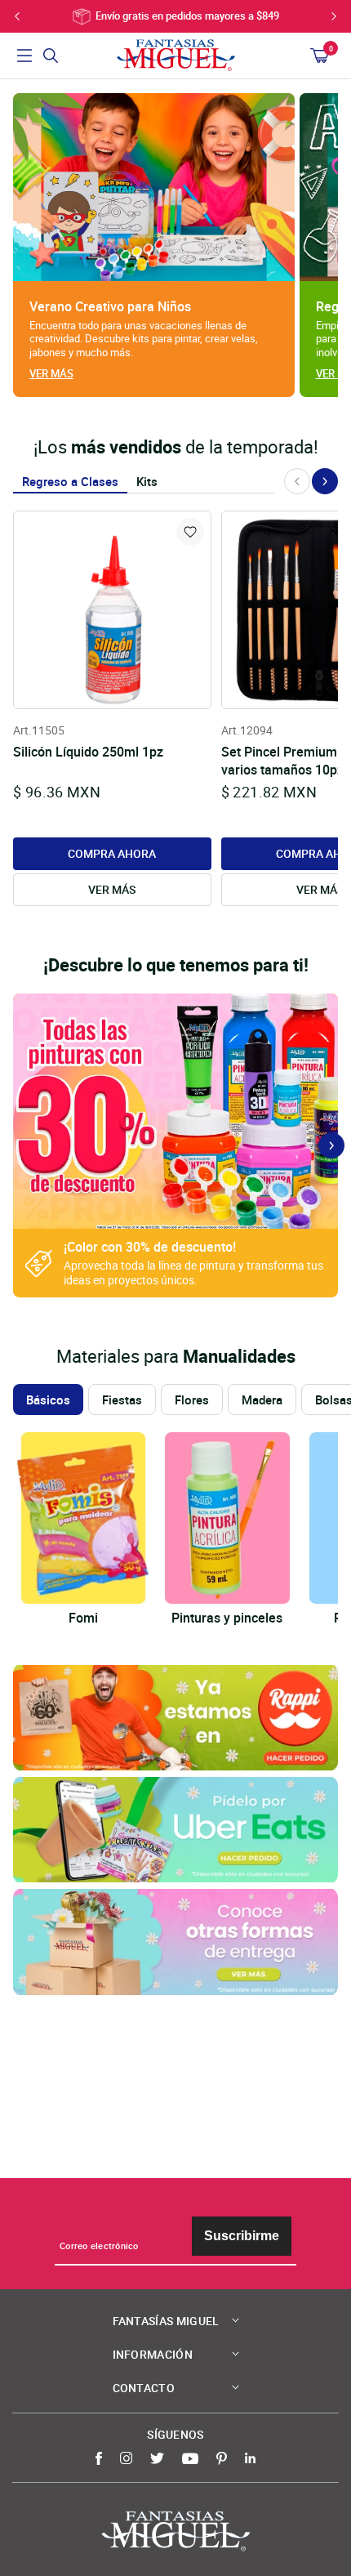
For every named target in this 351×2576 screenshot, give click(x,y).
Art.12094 (247, 730)
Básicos (48, 1400)
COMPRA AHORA (112, 853)
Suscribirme (242, 2236)
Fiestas (122, 1400)
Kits (147, 481)
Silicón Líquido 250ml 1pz (88, 752)
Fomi (83, 1618)
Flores (192, 1400)
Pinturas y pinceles (227, 1618)
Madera (262, 1400)
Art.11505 (39, 730)
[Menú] (24, 56)
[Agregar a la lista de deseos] (190, 532)
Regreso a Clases (70, 481)
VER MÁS (112, 889)
